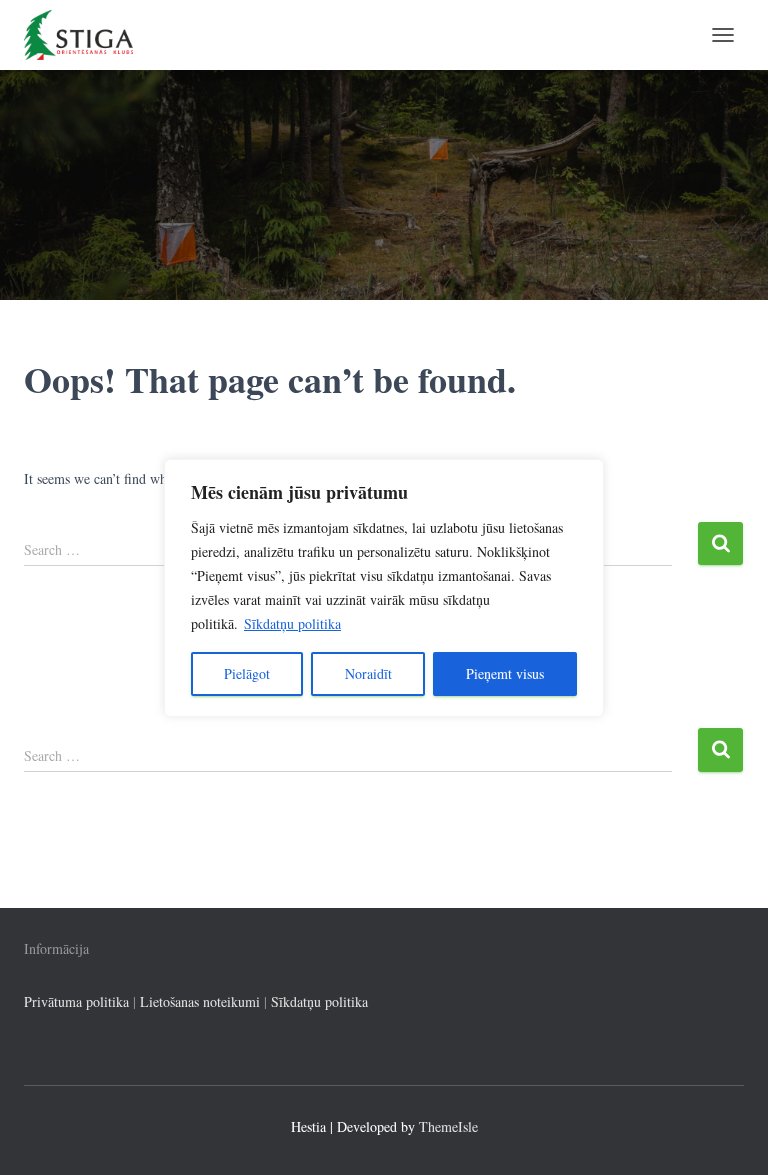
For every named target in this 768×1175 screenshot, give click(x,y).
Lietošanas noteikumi (200, 1001)
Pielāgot (247, 673)
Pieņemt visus (505, 673)
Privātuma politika (76, 1001)
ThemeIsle (448, 1126)
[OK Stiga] (86, 35)
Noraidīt (368, 673)
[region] (384, 588)
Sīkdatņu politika (292, 623)
